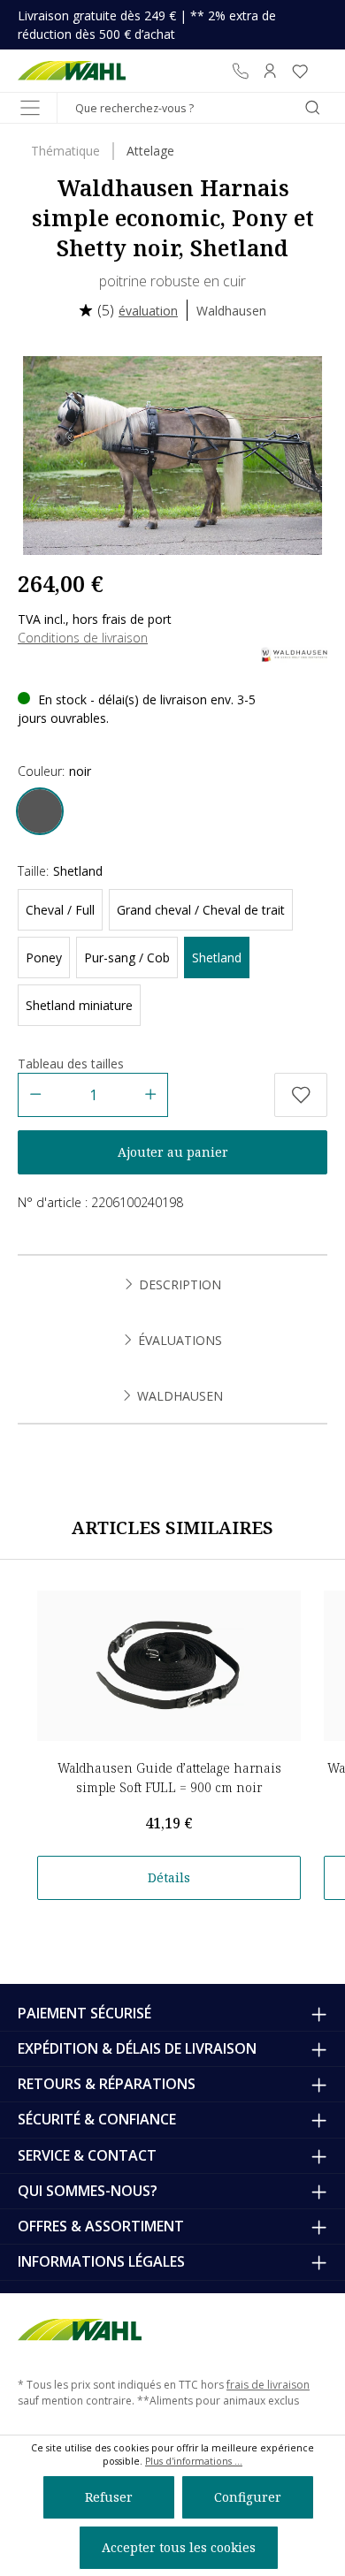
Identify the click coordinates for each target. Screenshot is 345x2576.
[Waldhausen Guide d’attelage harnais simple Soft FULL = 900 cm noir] (169, 1666)
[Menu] (30, 108)
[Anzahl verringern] (35, 1095)
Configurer (248, 2497)
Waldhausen (231, 311)
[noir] (40, 811)
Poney (44, 957)
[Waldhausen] (294, 653)
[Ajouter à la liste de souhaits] (301, 1095)
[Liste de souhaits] (300, 71)
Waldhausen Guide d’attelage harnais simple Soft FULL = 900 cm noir (169, 1778)
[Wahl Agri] (72, 71)
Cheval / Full (60, 910)
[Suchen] (312, 108)
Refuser (109, 2497)
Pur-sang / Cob (127, 957)
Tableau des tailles (71, 1064)
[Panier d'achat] (321, 71)
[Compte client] (270, 71)
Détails (169, 1877)
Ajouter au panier (173, 1152)
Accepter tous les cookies (179, 2547)
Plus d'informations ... (194, 2461)
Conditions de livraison (83, 638)
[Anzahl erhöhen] (151, 1095)
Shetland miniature (79, 1005)
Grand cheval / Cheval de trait (201, 910)
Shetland (217, 957)
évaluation (148, 311)
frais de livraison (268, 2385)
